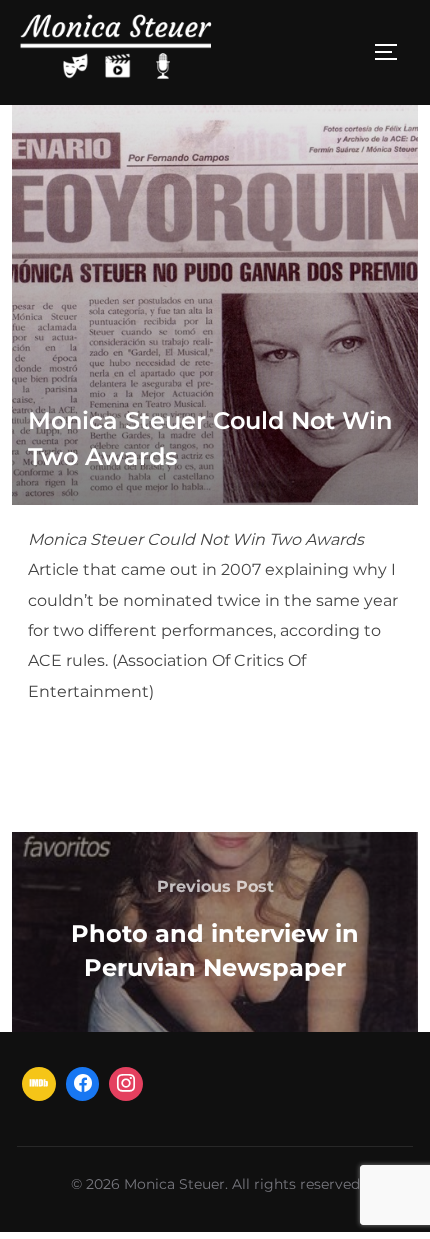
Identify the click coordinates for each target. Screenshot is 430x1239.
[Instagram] (126, 1084)
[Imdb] (39, 1084)
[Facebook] (83, 1084)
